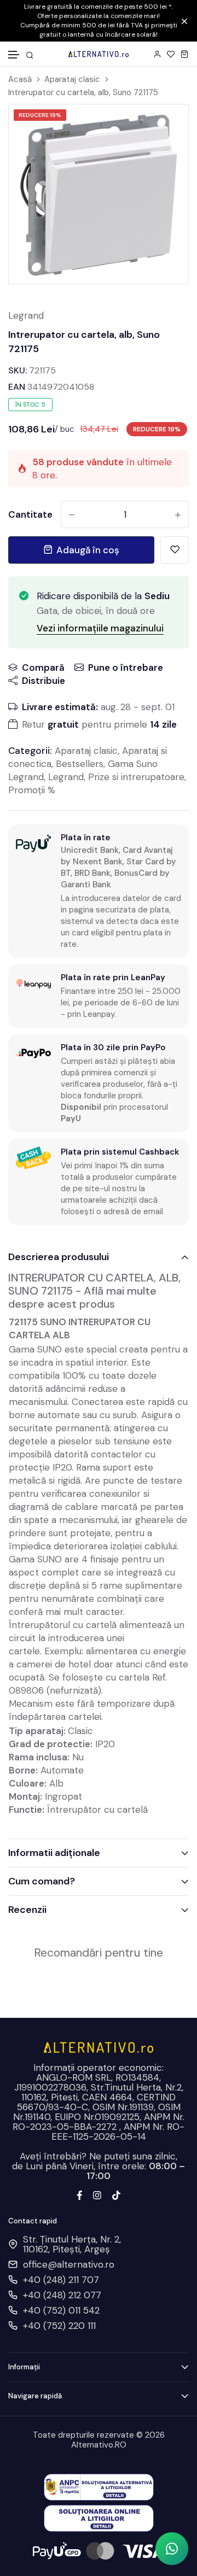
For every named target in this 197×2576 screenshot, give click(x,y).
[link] (166, 126)
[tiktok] (116, 2194)
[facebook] (80, 2194)
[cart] (185, 54)
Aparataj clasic (72, 80)
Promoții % (32, 790)
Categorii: (30, 751)
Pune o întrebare (126, 668)
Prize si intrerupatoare (136, 777)
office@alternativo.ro (69, 2264)
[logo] (99, 54)
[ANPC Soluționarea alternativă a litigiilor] (99, 2486)
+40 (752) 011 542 (61, 2310)
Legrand (26, 315)
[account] (157, 54)
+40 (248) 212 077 (62, 2295)
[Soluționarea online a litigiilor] (99, 2518)
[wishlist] (171, 54)
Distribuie (44, 681)
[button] (14, 55)
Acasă (20, 80)
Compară (43, 668)
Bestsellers (80, 764)
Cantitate (30, 514)
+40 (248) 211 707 (61, 2280)
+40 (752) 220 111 (59, 2326)
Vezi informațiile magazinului (100, 628)
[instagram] (97, 2194)
